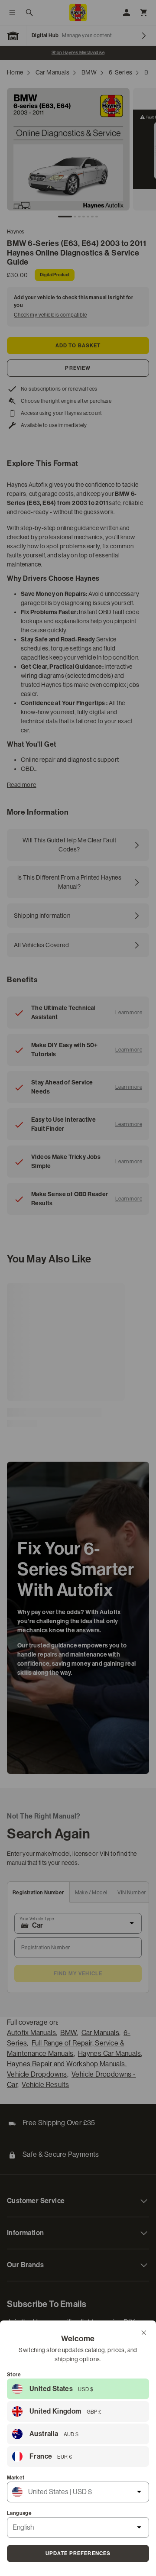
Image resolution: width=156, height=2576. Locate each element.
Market (16, 2478)
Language (19, 2513)
